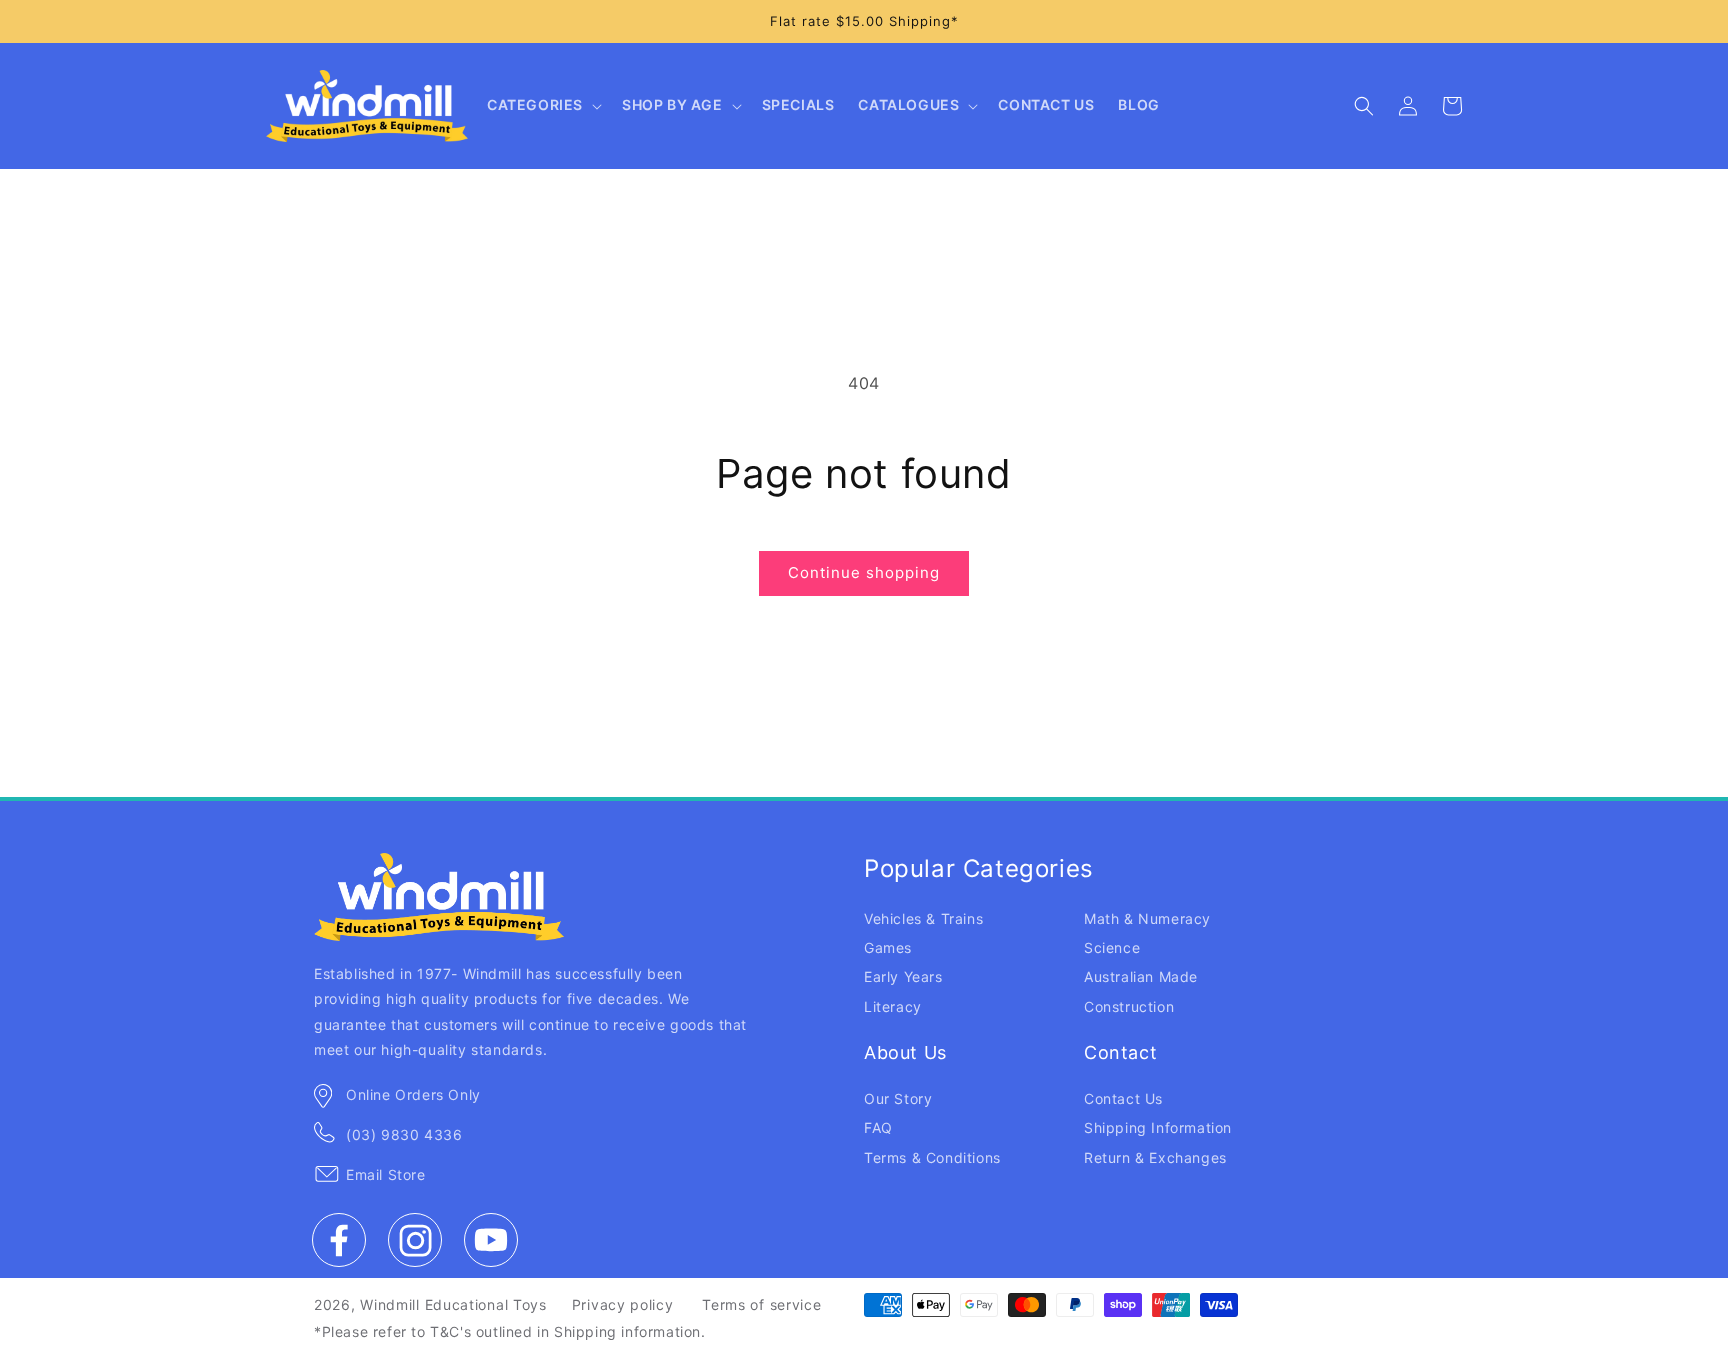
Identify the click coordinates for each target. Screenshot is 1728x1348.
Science (1112, 947)
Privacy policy (623, 1304)
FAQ (878, 1127)
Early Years (903, 976)
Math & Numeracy (1147, 918)
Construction (1129, 1006)
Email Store (386, 1174)
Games (888, 947)
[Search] (1364, 106)
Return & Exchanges (1155, 1157)
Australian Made (1141, 976)
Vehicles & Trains (923, 918)
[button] (542, 106)
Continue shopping (864, 572)
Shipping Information (1158, 1127)
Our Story (898, 1098)
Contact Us (1123, 1098)
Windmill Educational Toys (453, 1304)
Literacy (893, 1006)
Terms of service (761, 1304)
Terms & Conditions (932, 1157)
